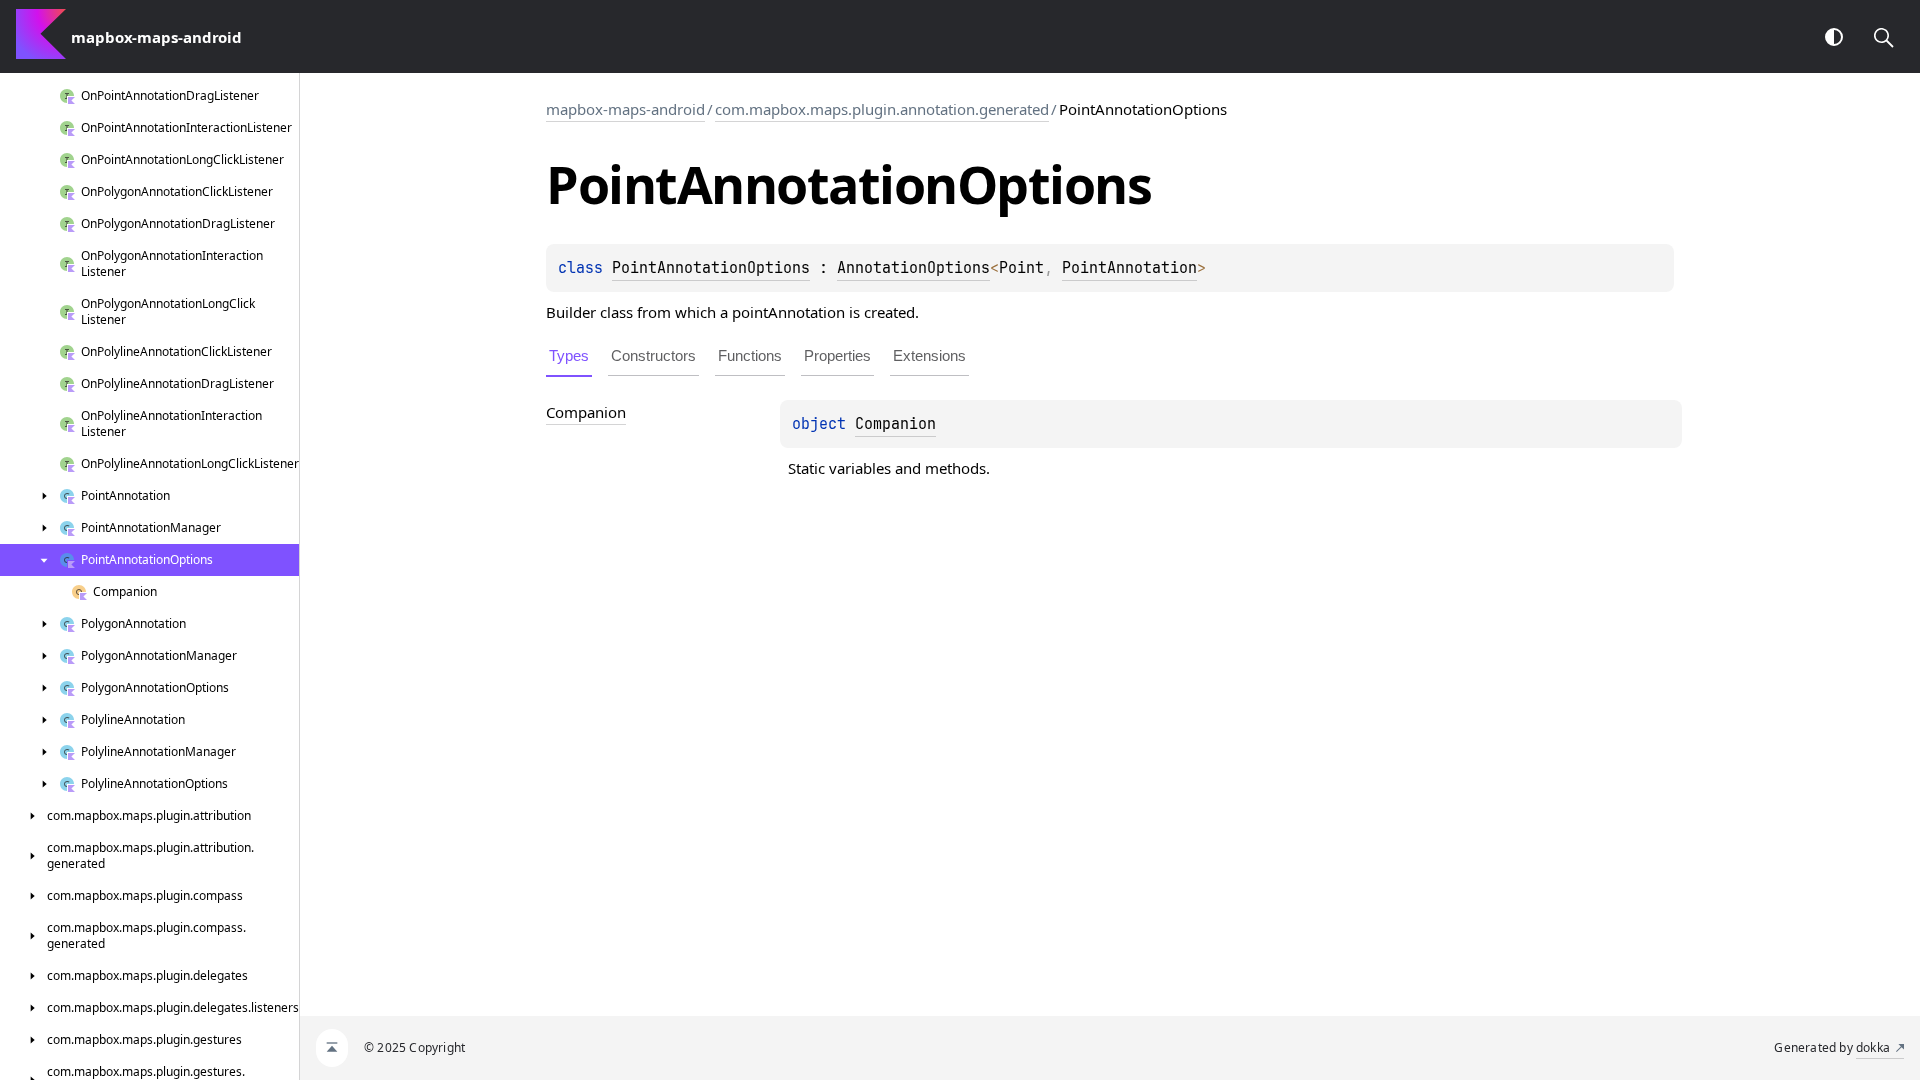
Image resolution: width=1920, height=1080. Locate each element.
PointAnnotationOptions (711, 268)
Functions (750, 355)
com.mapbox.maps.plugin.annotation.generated (882, 109)
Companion (895, 424)
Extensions (929, 355)
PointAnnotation (1129, 268)
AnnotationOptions (913, 268)
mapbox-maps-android (625, 109)
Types (569, 355)
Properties (837, 355)
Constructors (653, 355)
